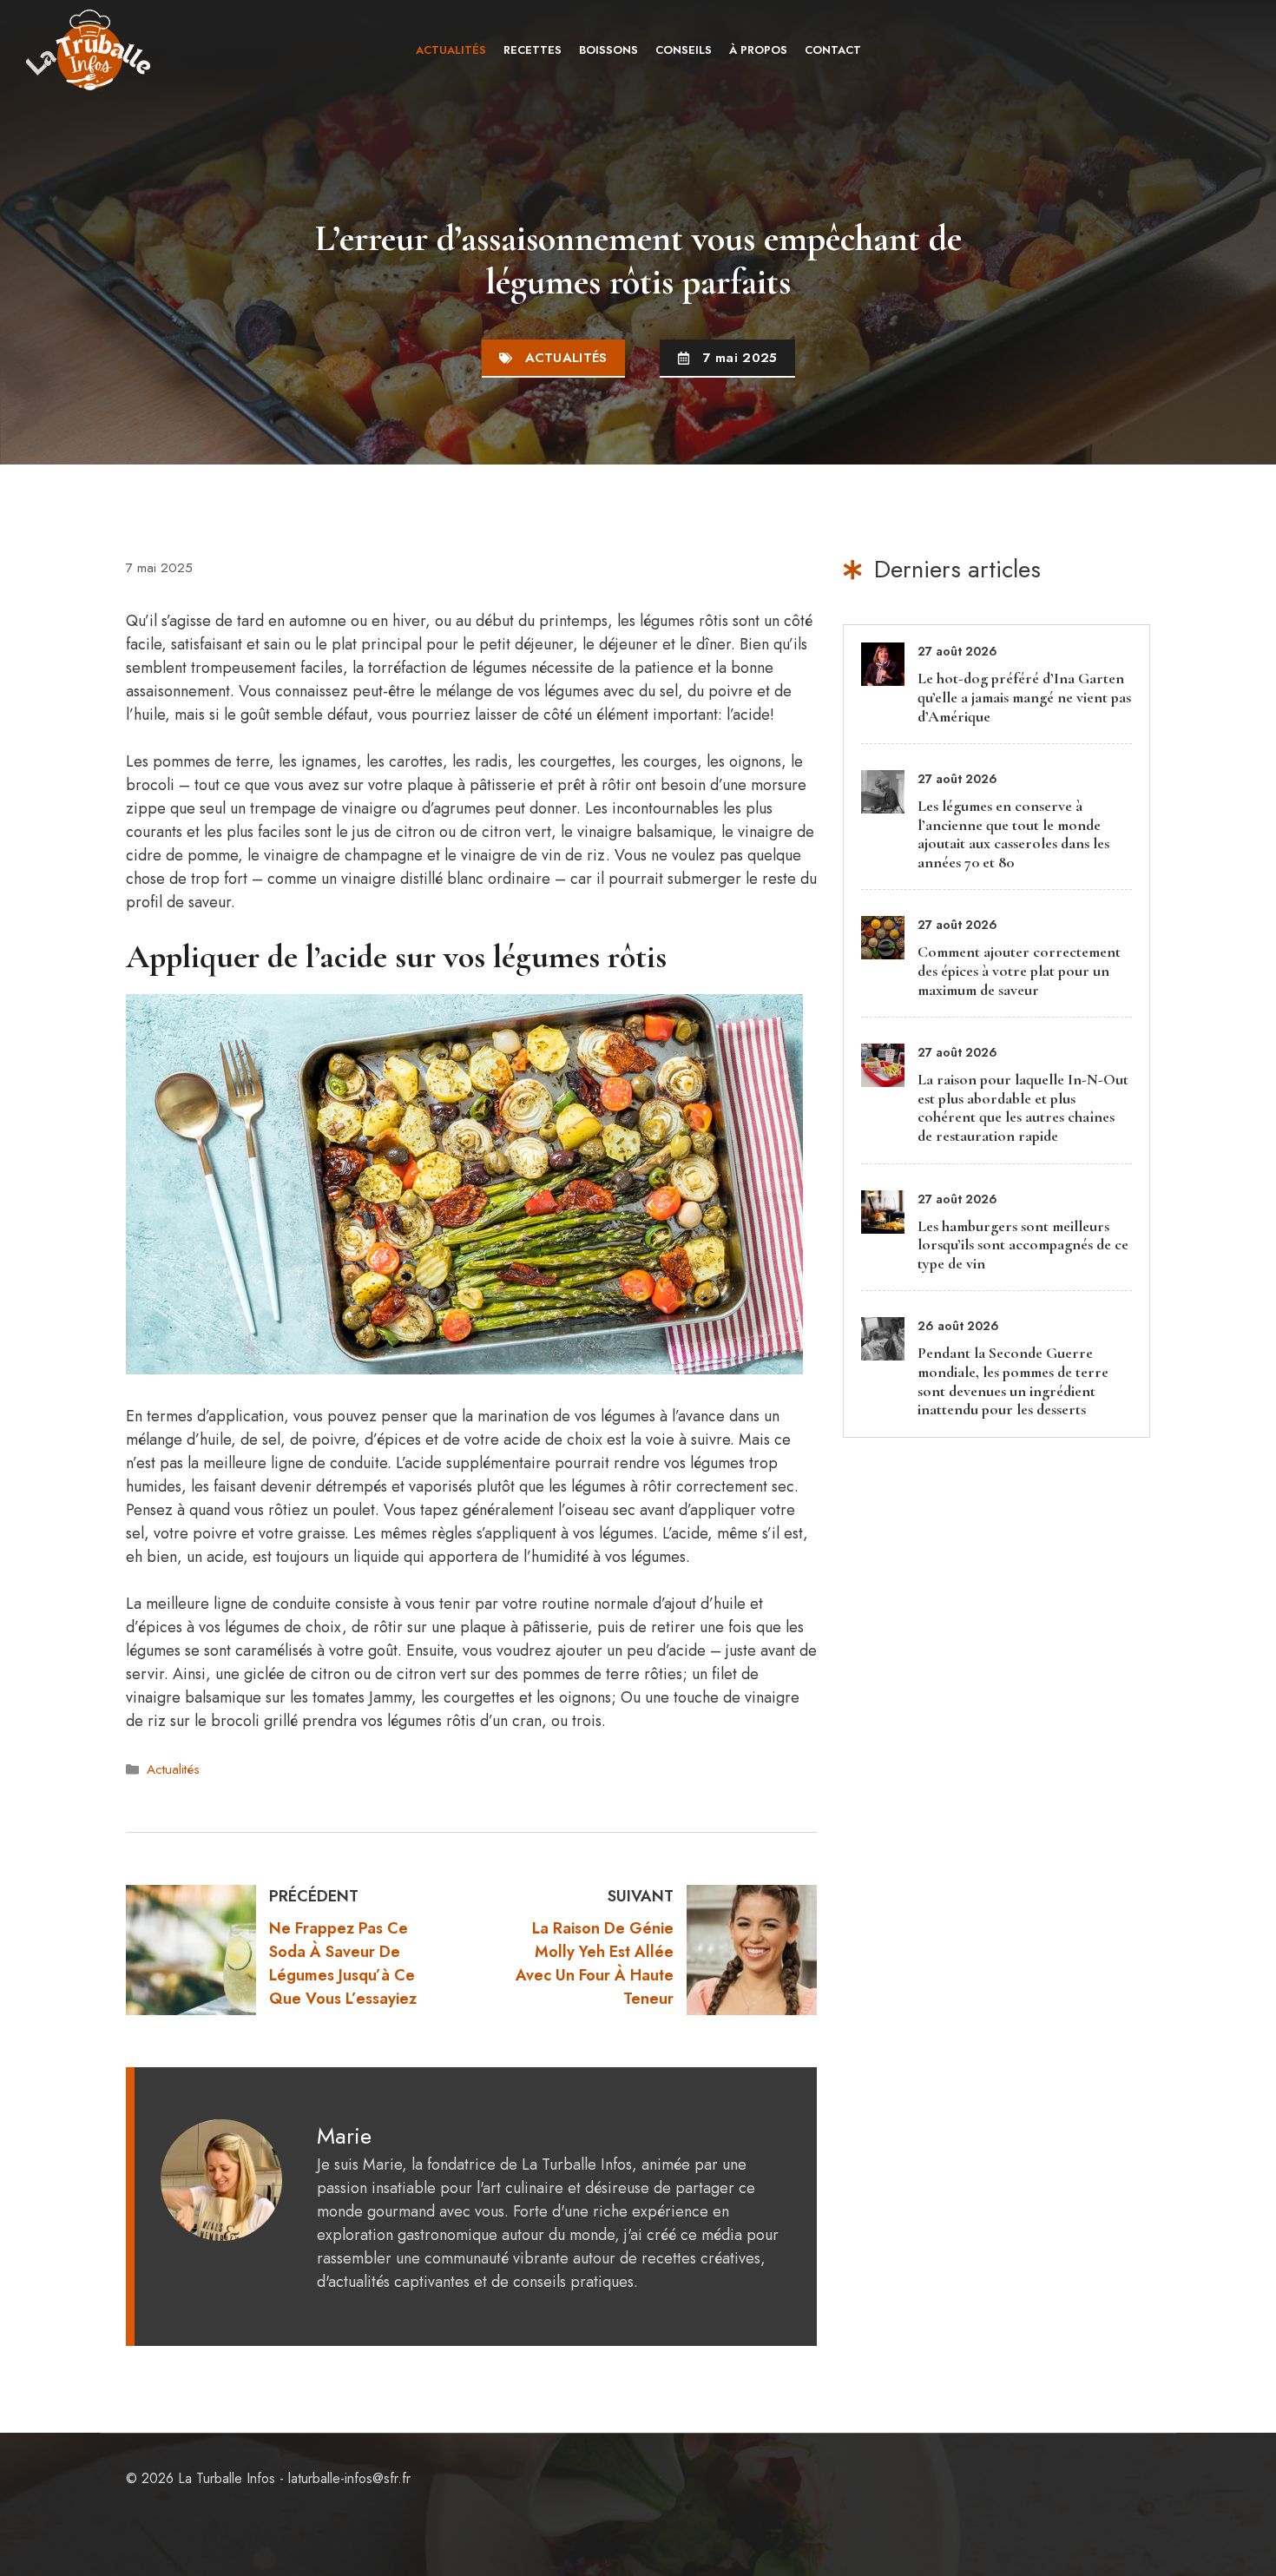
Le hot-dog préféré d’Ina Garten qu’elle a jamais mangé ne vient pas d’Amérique (1024, 697)
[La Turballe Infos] (90, 50)
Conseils (684, 50)
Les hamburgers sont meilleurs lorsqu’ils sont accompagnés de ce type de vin (1023, 1245)
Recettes (533, 50)
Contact (833, 50)
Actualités (451, 50)
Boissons (608, 50)
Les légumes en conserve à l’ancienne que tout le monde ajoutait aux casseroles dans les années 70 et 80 (1013, 834)
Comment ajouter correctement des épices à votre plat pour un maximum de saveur (1019, 970)
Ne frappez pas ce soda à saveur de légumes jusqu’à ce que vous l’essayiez (343, 1963)
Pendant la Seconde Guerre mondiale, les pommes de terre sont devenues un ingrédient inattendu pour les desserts (1013, 1381)
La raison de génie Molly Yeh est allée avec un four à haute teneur (595, 1963)
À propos (758, 50)
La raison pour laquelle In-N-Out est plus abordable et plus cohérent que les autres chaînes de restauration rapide (1023, 1107)
